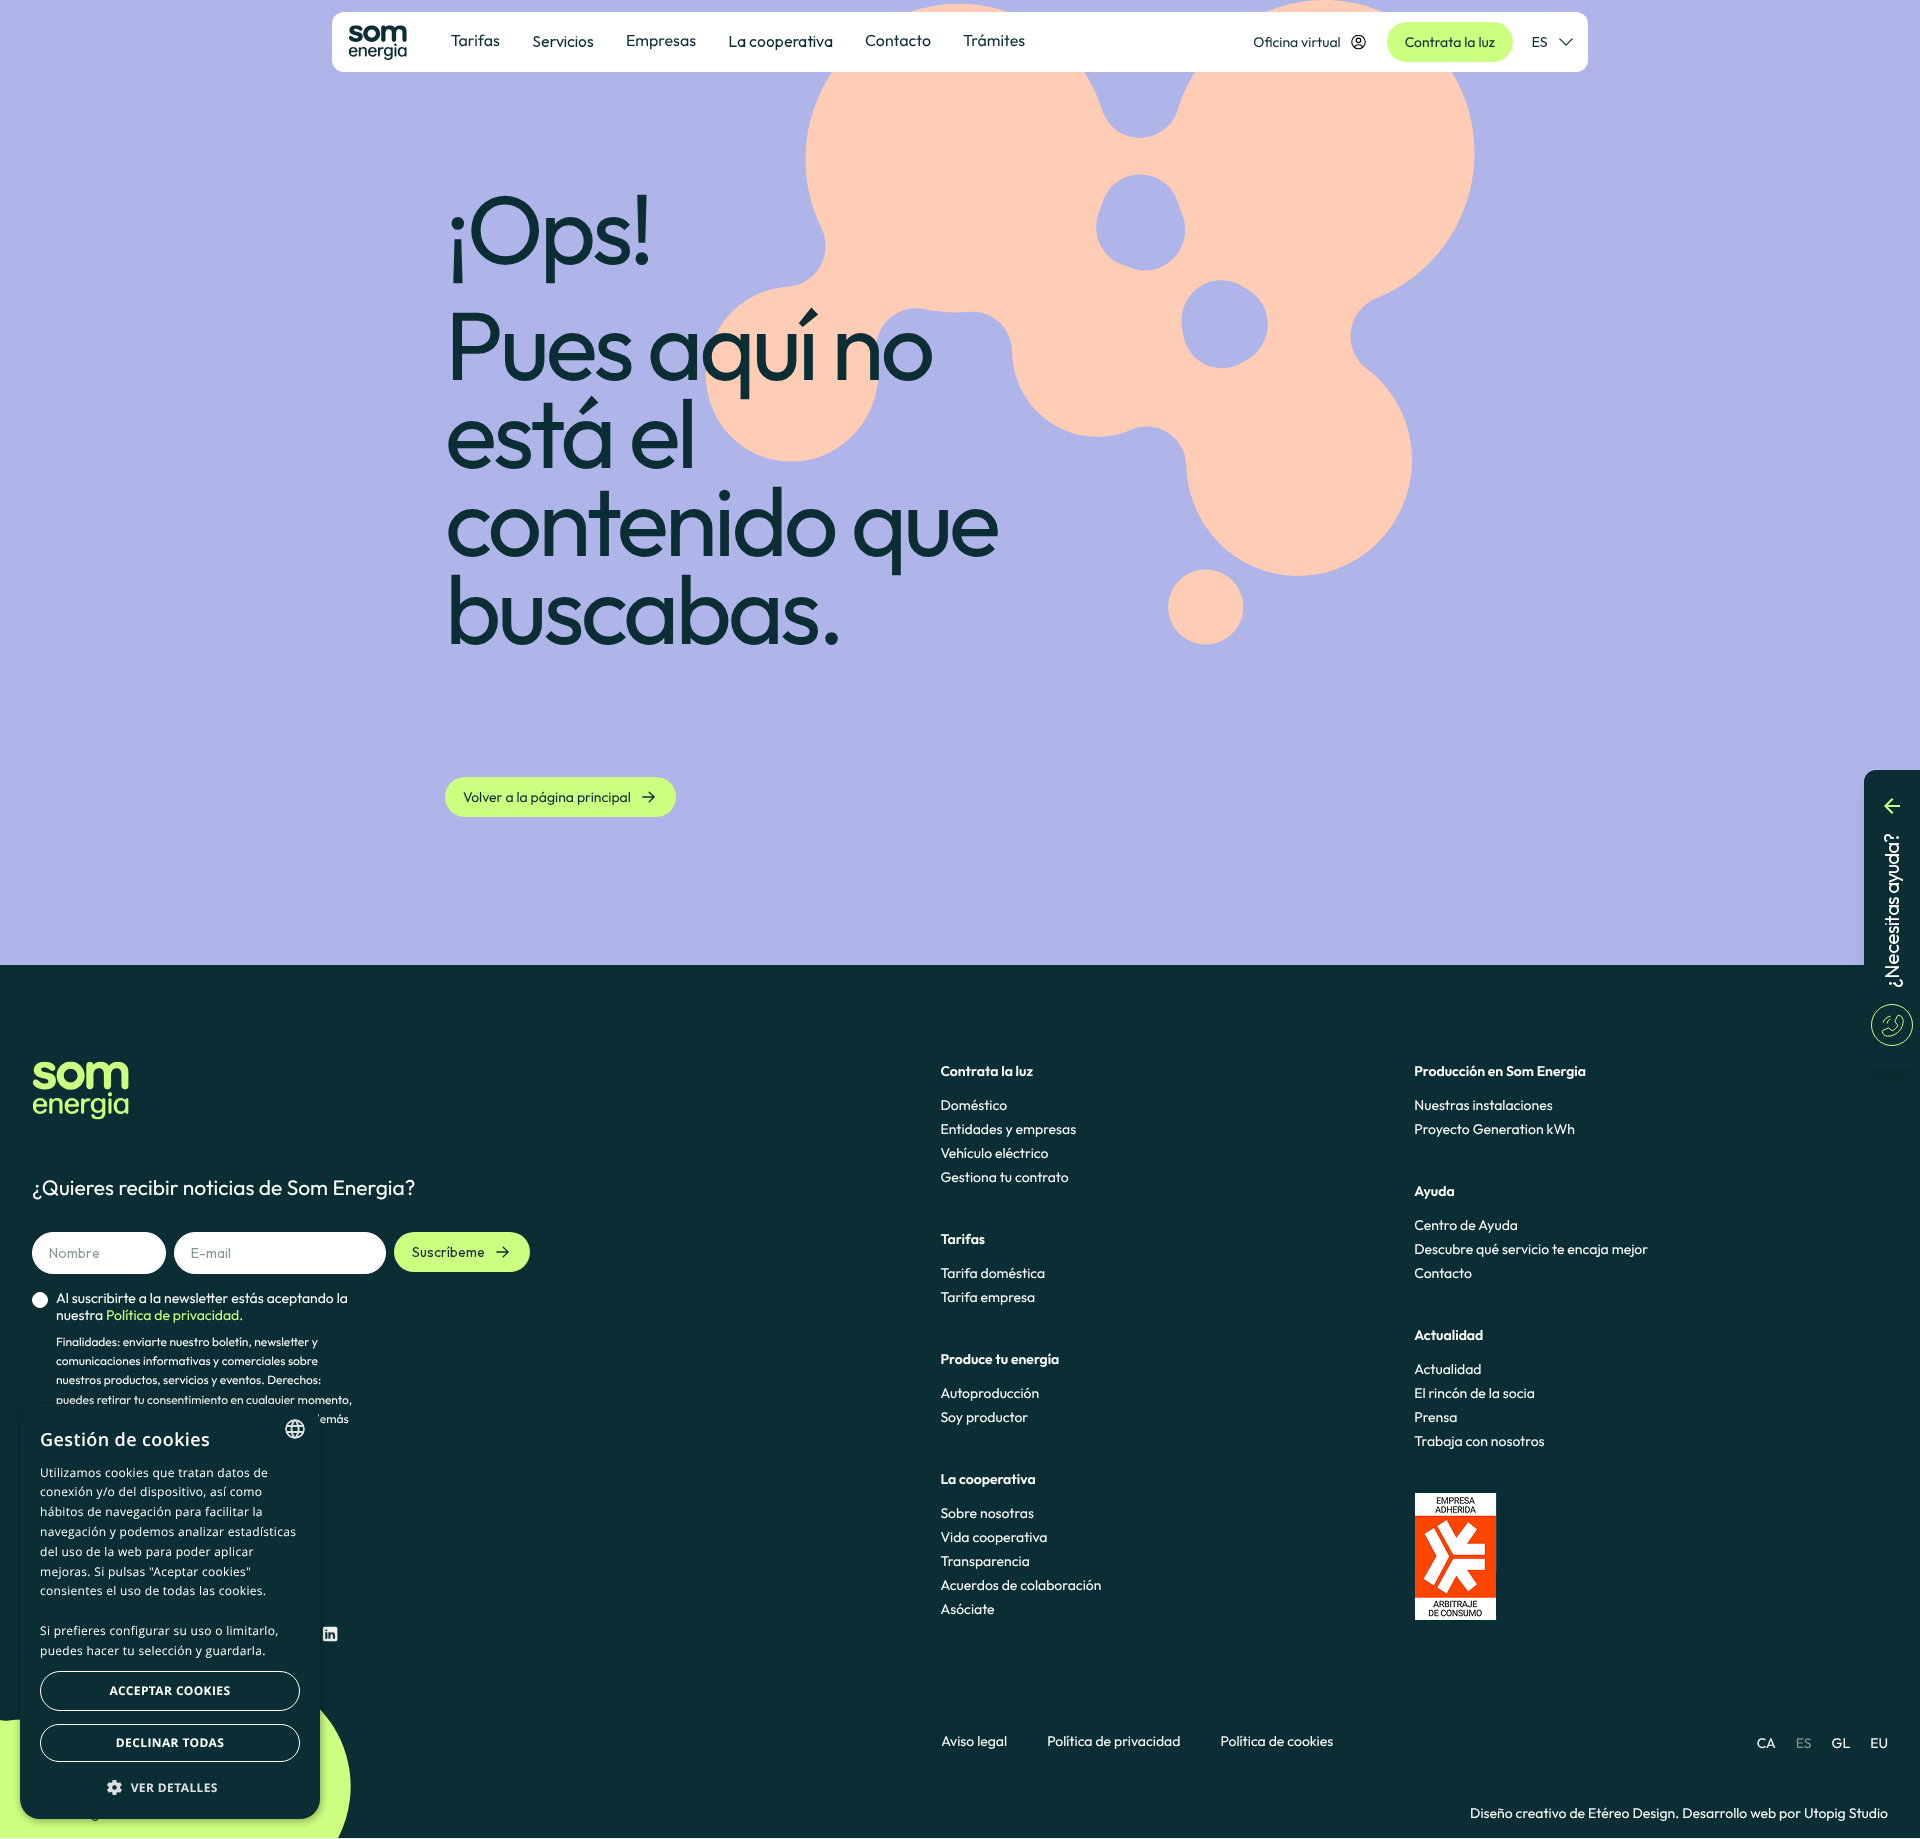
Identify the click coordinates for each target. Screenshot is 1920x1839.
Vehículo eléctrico (994, 1153)
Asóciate (967, 1609)
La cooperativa (780, 41)
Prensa (1435, 1417)
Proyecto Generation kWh (1494, 1129)
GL (1841, 1743)
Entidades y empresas (1008, 1129)
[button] (170, 1787)
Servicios (563, 41)
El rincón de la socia (1474, 1393)
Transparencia (984, 1561)
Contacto (1443, 1273)
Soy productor (984, 1417)
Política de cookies (1276, 1741)
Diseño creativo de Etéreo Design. (1576, 1813)
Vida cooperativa (993, 1537)
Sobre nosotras (987, 1513)
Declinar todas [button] (170, 1742)
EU (1879, 1743)
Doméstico (973, 1105)
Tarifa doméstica (992, 1273)
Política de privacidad (1113, 1741)
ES (1540, 42)
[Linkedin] (330, 1634)
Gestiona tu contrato (1004, 1177)
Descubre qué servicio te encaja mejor (1531, 1249)
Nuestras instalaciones (1483, 1105)
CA (1766, 1743)
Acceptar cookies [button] (170, 1690)
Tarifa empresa (987, 1297)
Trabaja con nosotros (1479, 1441)
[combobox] (295, 1429)
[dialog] (170, 1611)
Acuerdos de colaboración (1020, 1585)
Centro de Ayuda (1466, 1225)
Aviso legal (974, 1741)
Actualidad (1447, 1369)
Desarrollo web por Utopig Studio (1785, 1813)
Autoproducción (989, 1393)
